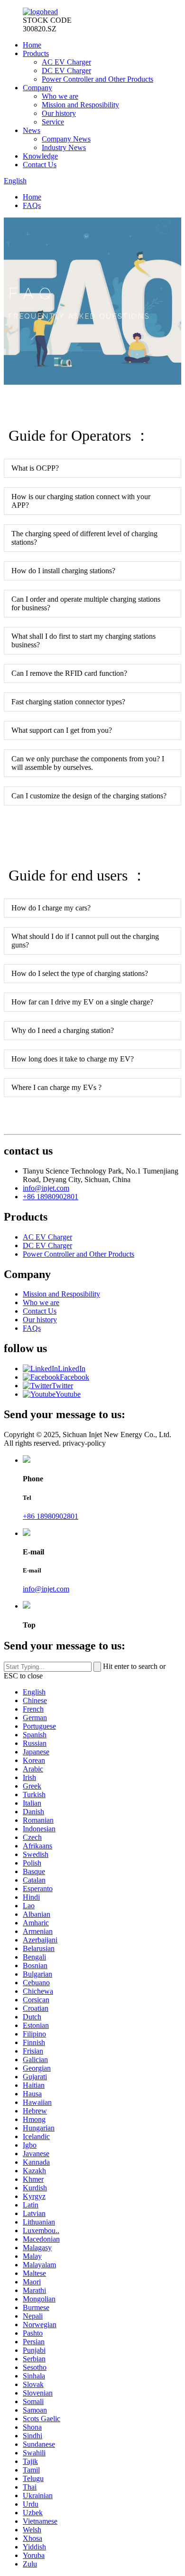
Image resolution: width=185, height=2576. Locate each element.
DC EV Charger (66, 71)
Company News (66, 139)
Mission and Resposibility (80, 105)
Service (53, 122)
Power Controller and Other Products (97, 79)
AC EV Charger (66, 62)
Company (37, 88)
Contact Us (40, 165)
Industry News (64, 147)
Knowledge (40, 156)
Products (36, 53)
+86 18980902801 (51, 1197)
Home (32, 45)
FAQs (32, 205)
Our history (59, 113)
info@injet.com (46, 1188)
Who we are (60, 96)
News (32, 130)
